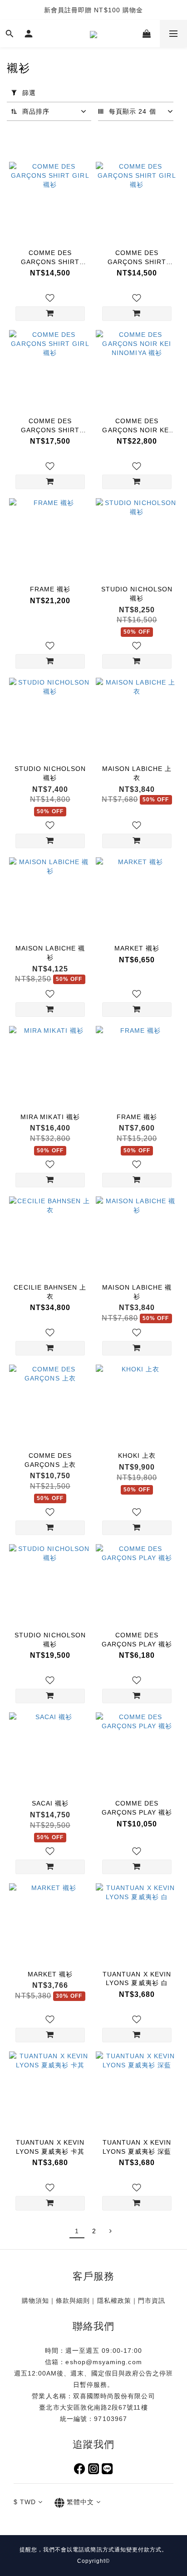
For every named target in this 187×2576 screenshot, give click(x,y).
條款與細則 (73, 2301)
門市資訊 (152, 2301)
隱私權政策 (114, 2301)
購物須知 (35, 2301)
